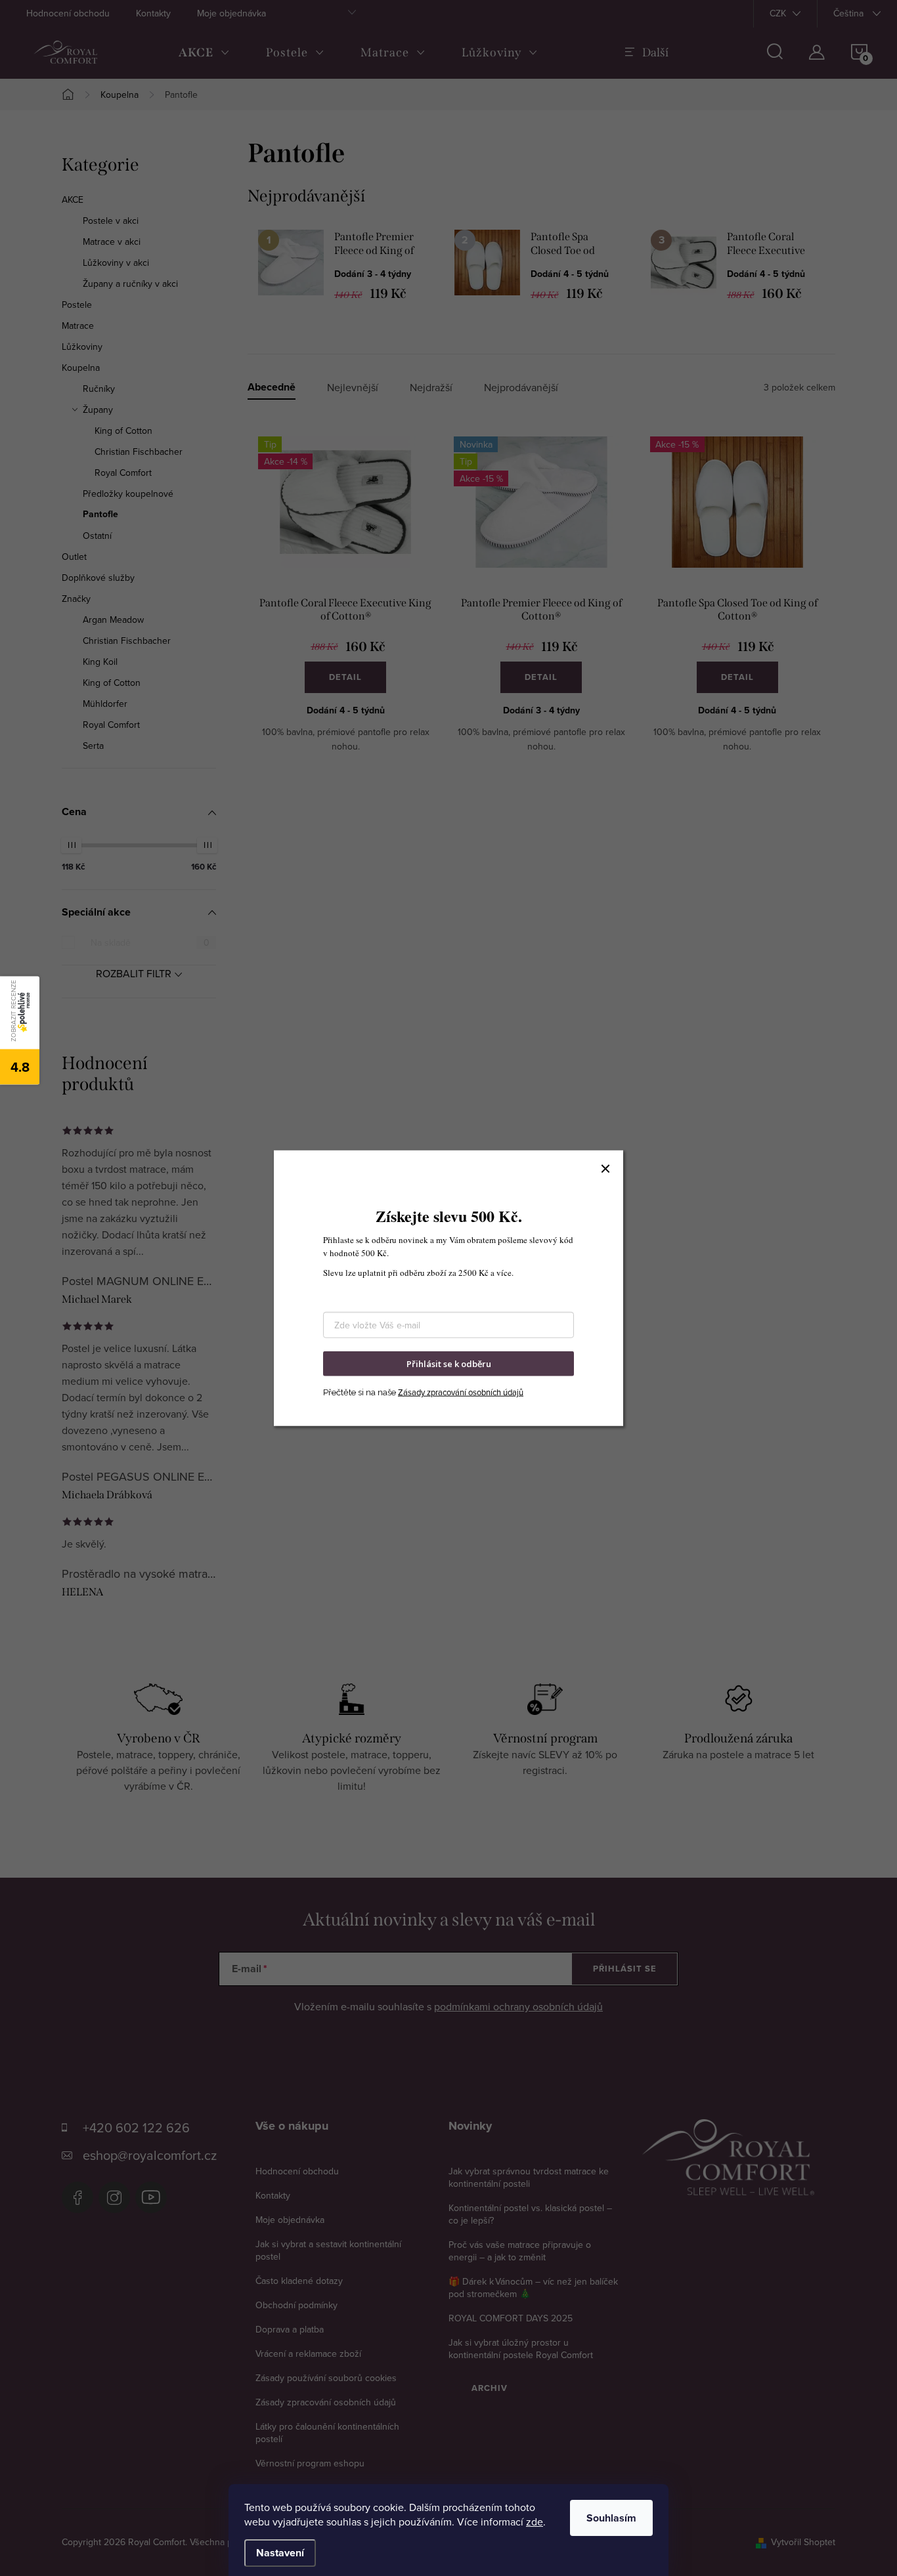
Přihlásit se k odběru (449, 1363)
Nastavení (280, 2553)
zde (535, 2522)
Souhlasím (611, 2518)
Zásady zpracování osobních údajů (461, 1392)
